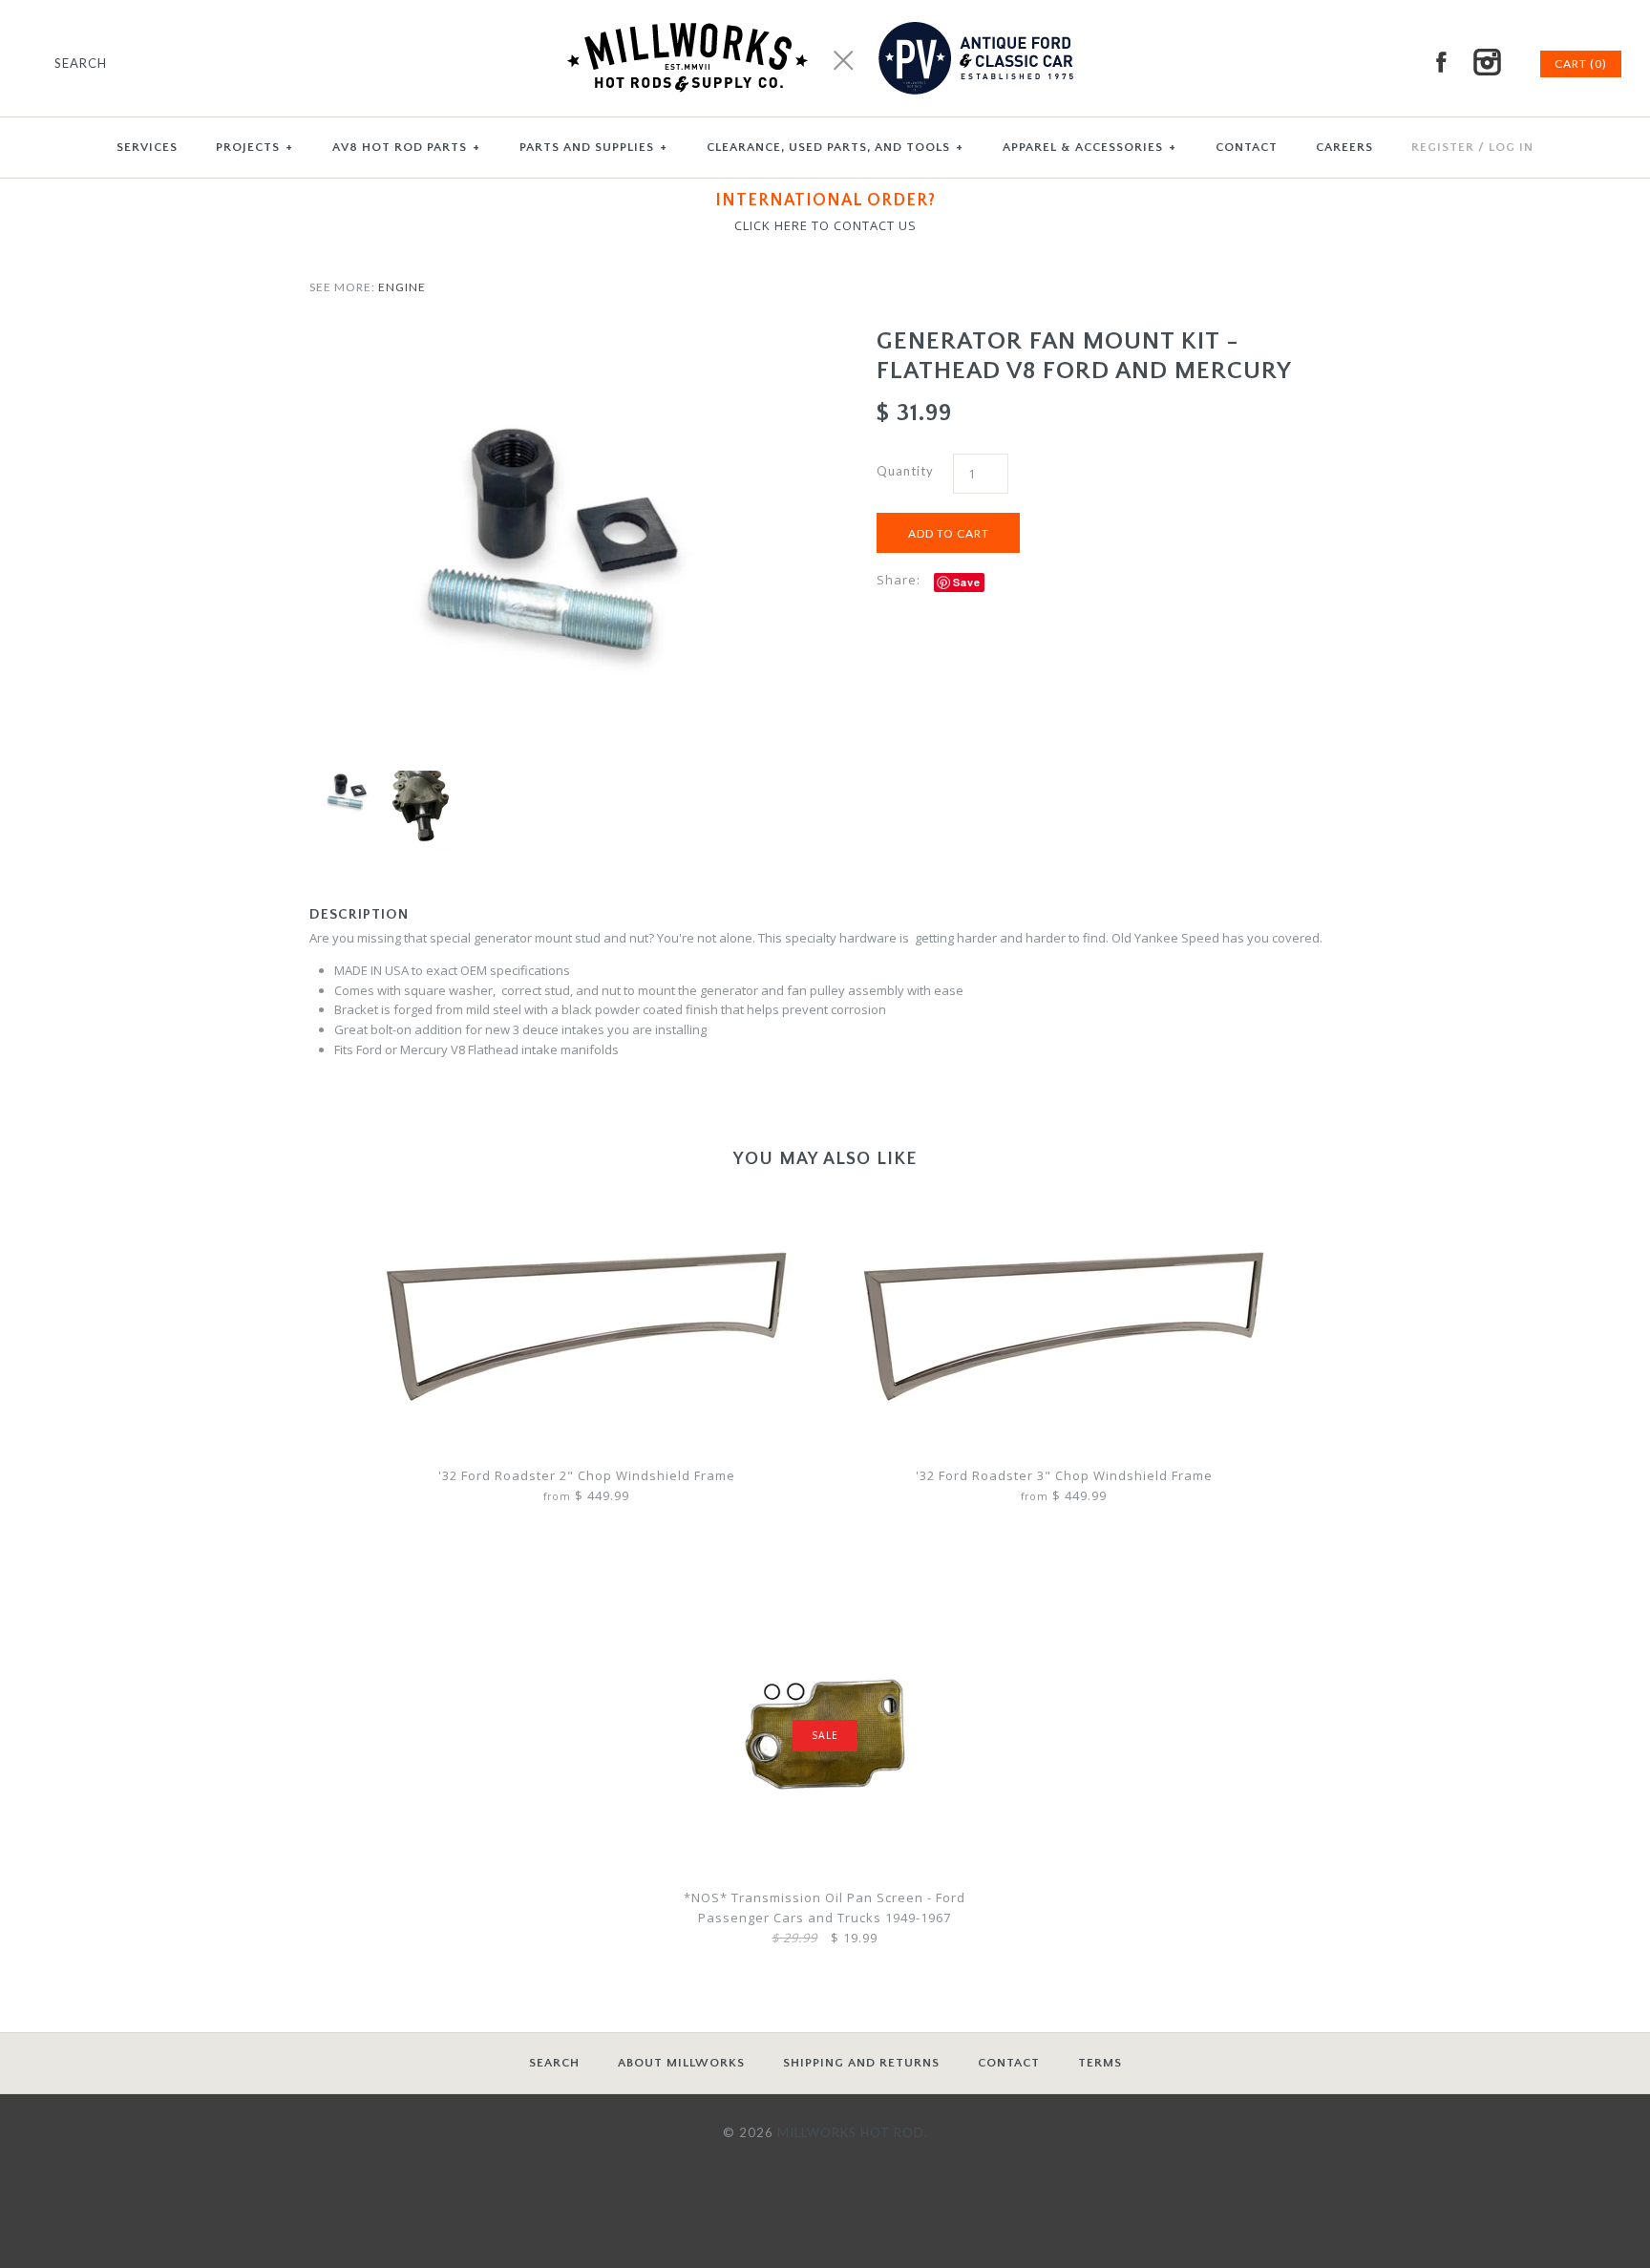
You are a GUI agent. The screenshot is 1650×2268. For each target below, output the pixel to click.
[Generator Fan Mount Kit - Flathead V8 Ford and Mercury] (541, 336)
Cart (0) (1581, 64)
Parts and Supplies (593, 147)
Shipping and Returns (861, 2063)
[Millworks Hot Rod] (825, 10)
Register (1443, 147)
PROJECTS (254, 147)
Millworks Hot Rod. (853, 2132)
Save (967, 582)
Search (554, 2063)
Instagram (1487, 62)
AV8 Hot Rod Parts (406, 147)
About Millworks (681, 2063)
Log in (1511, 147)
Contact (1009, 2063)
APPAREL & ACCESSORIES (1089, 147)
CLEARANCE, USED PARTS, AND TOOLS (835, 147)
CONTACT (1247, 147)
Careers (1344, 147)
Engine (402, 287)
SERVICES (147, 147)
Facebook (1441, 62)
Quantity (905, 471)
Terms (1100, 2063)
